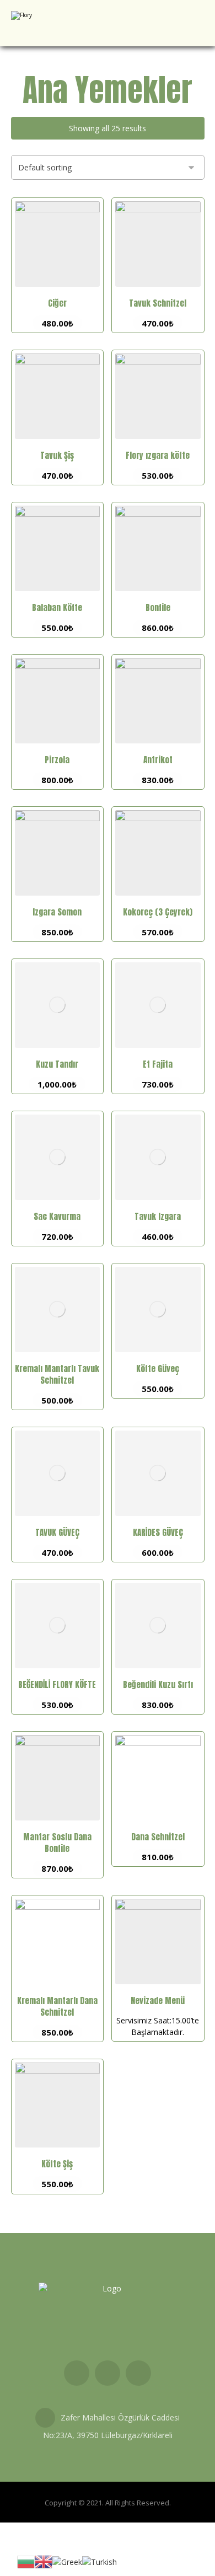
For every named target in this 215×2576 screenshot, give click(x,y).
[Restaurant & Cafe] (47, 23)
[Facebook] (77, 2373)
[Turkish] (100, 2561)
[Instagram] (108, 2373)
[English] (44, 2561)
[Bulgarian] (26, 2561)
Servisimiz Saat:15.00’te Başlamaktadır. (158, 2016)
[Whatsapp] (138, 2373)
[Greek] (67, 2561)
